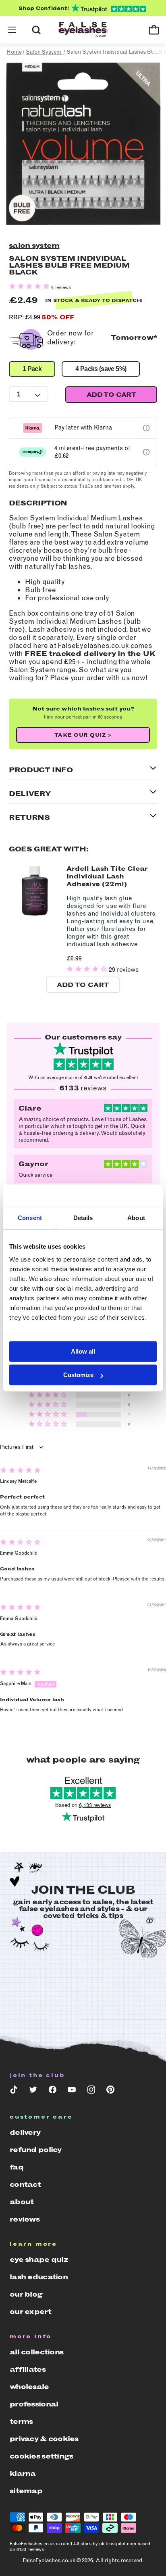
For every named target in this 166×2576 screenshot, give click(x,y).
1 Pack (32, 369)
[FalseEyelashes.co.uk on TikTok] (14, 2091)
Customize (78, 1375)
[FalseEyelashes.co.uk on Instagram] (91, 2091)
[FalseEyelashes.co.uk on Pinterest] (110, 2091)
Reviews (25, 2219)
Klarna (23, 2473)
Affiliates (28, 2369)
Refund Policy (36, 2150)
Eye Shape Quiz (39, 2260)
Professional (34, 2404)
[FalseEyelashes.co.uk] (83, 30)
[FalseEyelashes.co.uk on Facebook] (52, 2091)
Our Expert (30, 2312)
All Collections (36, 2352)
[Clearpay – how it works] (146, 452)
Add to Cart (83, 985)
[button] (12, 30)
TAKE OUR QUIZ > (83, 735)
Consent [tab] (30, 1218)
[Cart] (154, 30)
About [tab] (136, 1218)
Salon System (34, 245)
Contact (25, 2184)
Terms (21, 2421)
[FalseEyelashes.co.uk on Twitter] (33, 2091)
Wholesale (29, 2387)
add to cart (111, 395)
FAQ (17, 2167)
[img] (20, 1471)
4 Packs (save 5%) (101, 369)
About (22, 2202)
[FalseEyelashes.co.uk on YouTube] (72, 2091)
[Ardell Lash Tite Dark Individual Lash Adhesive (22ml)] (35, 915)
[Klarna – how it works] (146, 428)
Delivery (25, 2132)
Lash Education (39, 2277)
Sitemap (26, 2491)
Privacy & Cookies (44, 2439)
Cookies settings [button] (41, 2456)
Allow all (83, 1351)
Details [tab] (83, 1218)
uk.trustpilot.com (118, 2544)
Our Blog (26, 2294)
